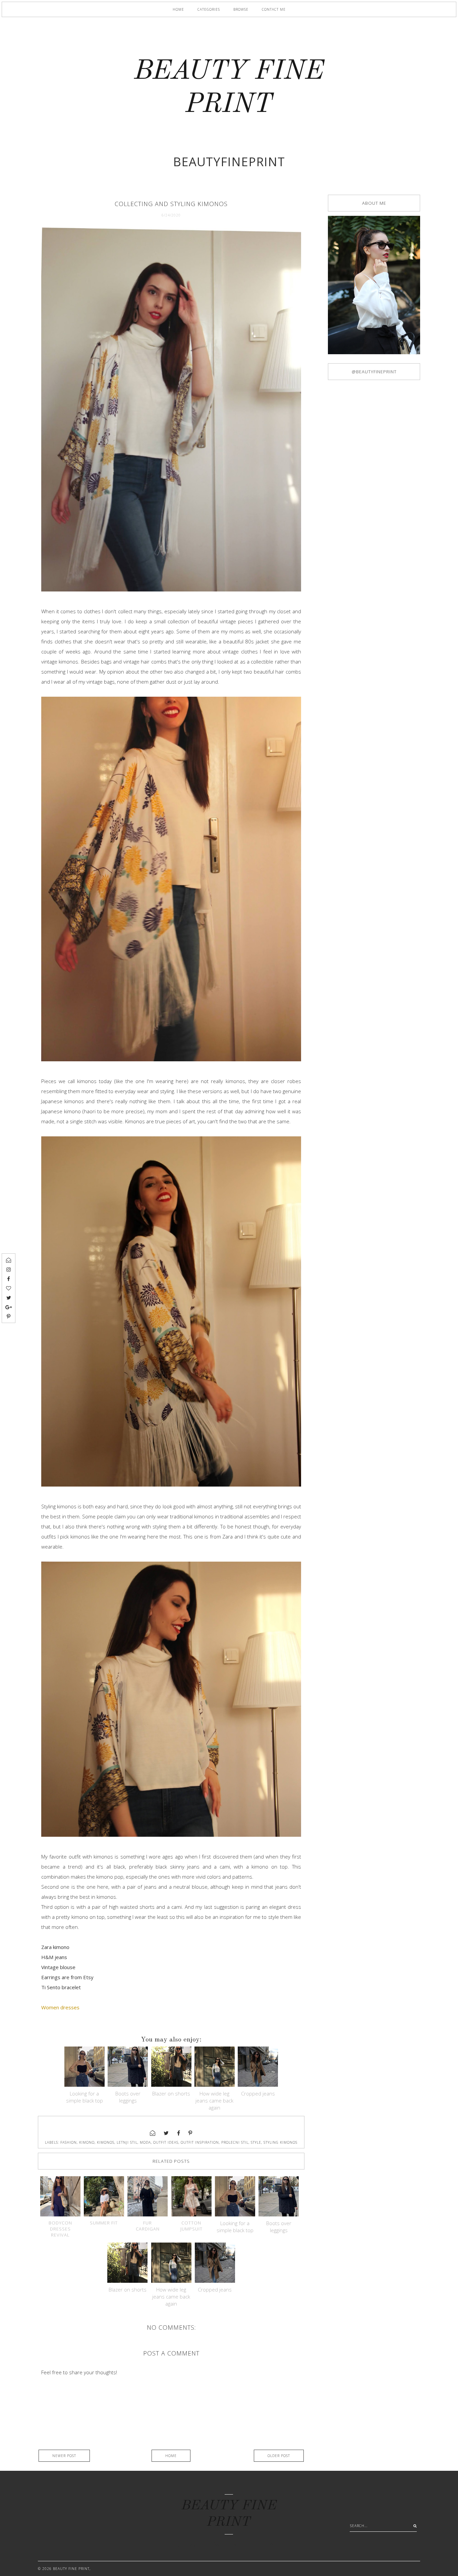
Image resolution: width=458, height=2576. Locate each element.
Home (178, 9)
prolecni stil (235, 2142)
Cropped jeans (258, 2093)
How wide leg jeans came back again (214, 2100)
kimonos (106, 2142)
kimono (87, 2142)
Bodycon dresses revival (60, 2229)
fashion (69, 2142)
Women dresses (60, 2007)
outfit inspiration (200, 2142)
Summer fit (104, 2223)
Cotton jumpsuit (191, 2226)
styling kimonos (280, 2142)
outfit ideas (166, 2142)
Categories (209, 9)
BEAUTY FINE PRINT (71, 2569)
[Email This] (153, 2133)
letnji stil (127, 2142)
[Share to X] (166, 2133)
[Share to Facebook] (179, 2133)
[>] (413, 2526)
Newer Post (64, 2456)
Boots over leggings (128, 2097)
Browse (241, 9)
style (256, 2142)
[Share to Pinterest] (190, 2133)
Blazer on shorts (171, 2093)
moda (145, 2142)
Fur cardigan (148, 2226)
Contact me (274, 9)
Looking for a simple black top (84, 2097)
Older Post (279, 2456)
